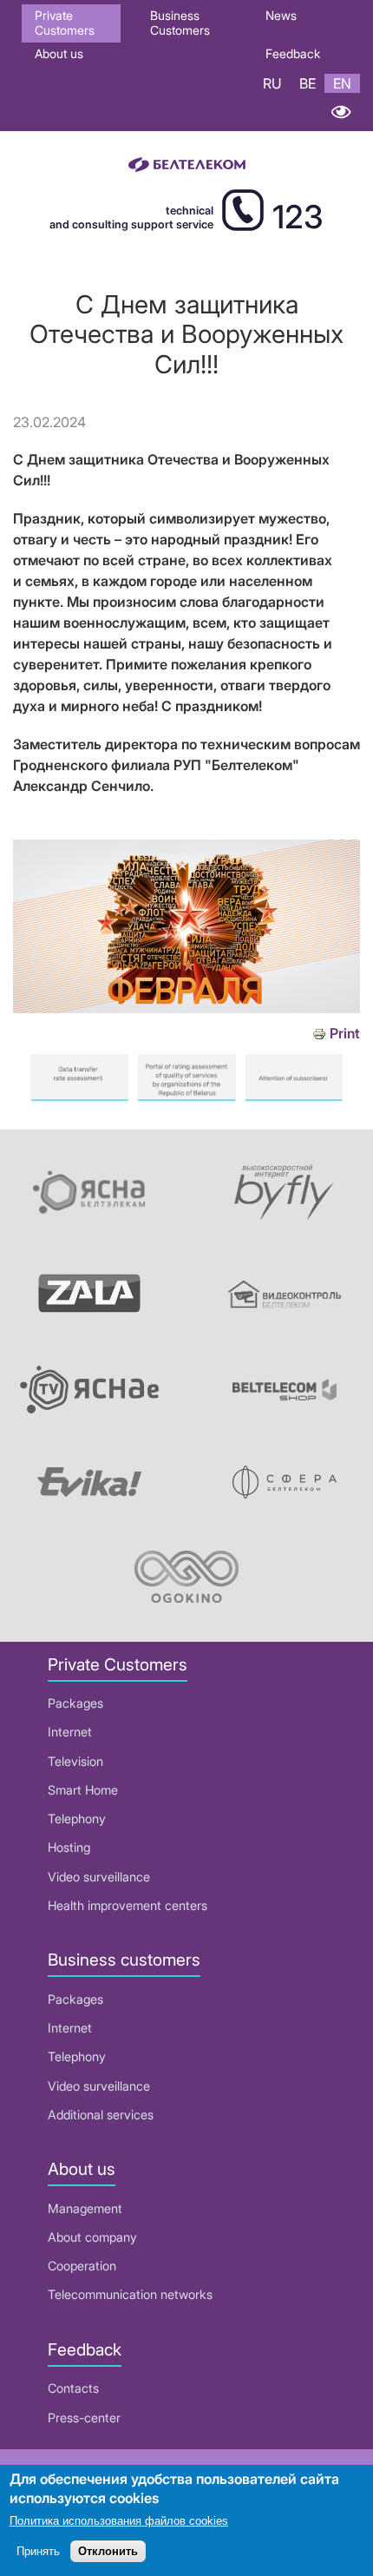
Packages (75, 1703)
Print (345, 1034)
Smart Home (83, 1790)
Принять (38, 2551)
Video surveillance (99, 1877)
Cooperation (82, 2266)
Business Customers (180, 23)
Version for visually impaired (340, 112)
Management (85, 2208)
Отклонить (108, 2551)
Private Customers (65, 23)
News (281, 15)
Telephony (77, 1818)
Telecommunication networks (130, 2294)
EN (342, 83)
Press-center (84, 2418)
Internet (70, 1732)
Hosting (69, 1847)
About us (59, 53)
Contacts (73, 2388)
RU (272, 83)
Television (75, 1761)
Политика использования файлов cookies (119, 2521)
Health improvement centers (128, 1905)
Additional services (101, 2115)
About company (92, 2237)
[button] (186, 1008)
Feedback (293, 53)
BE (308, 83)
